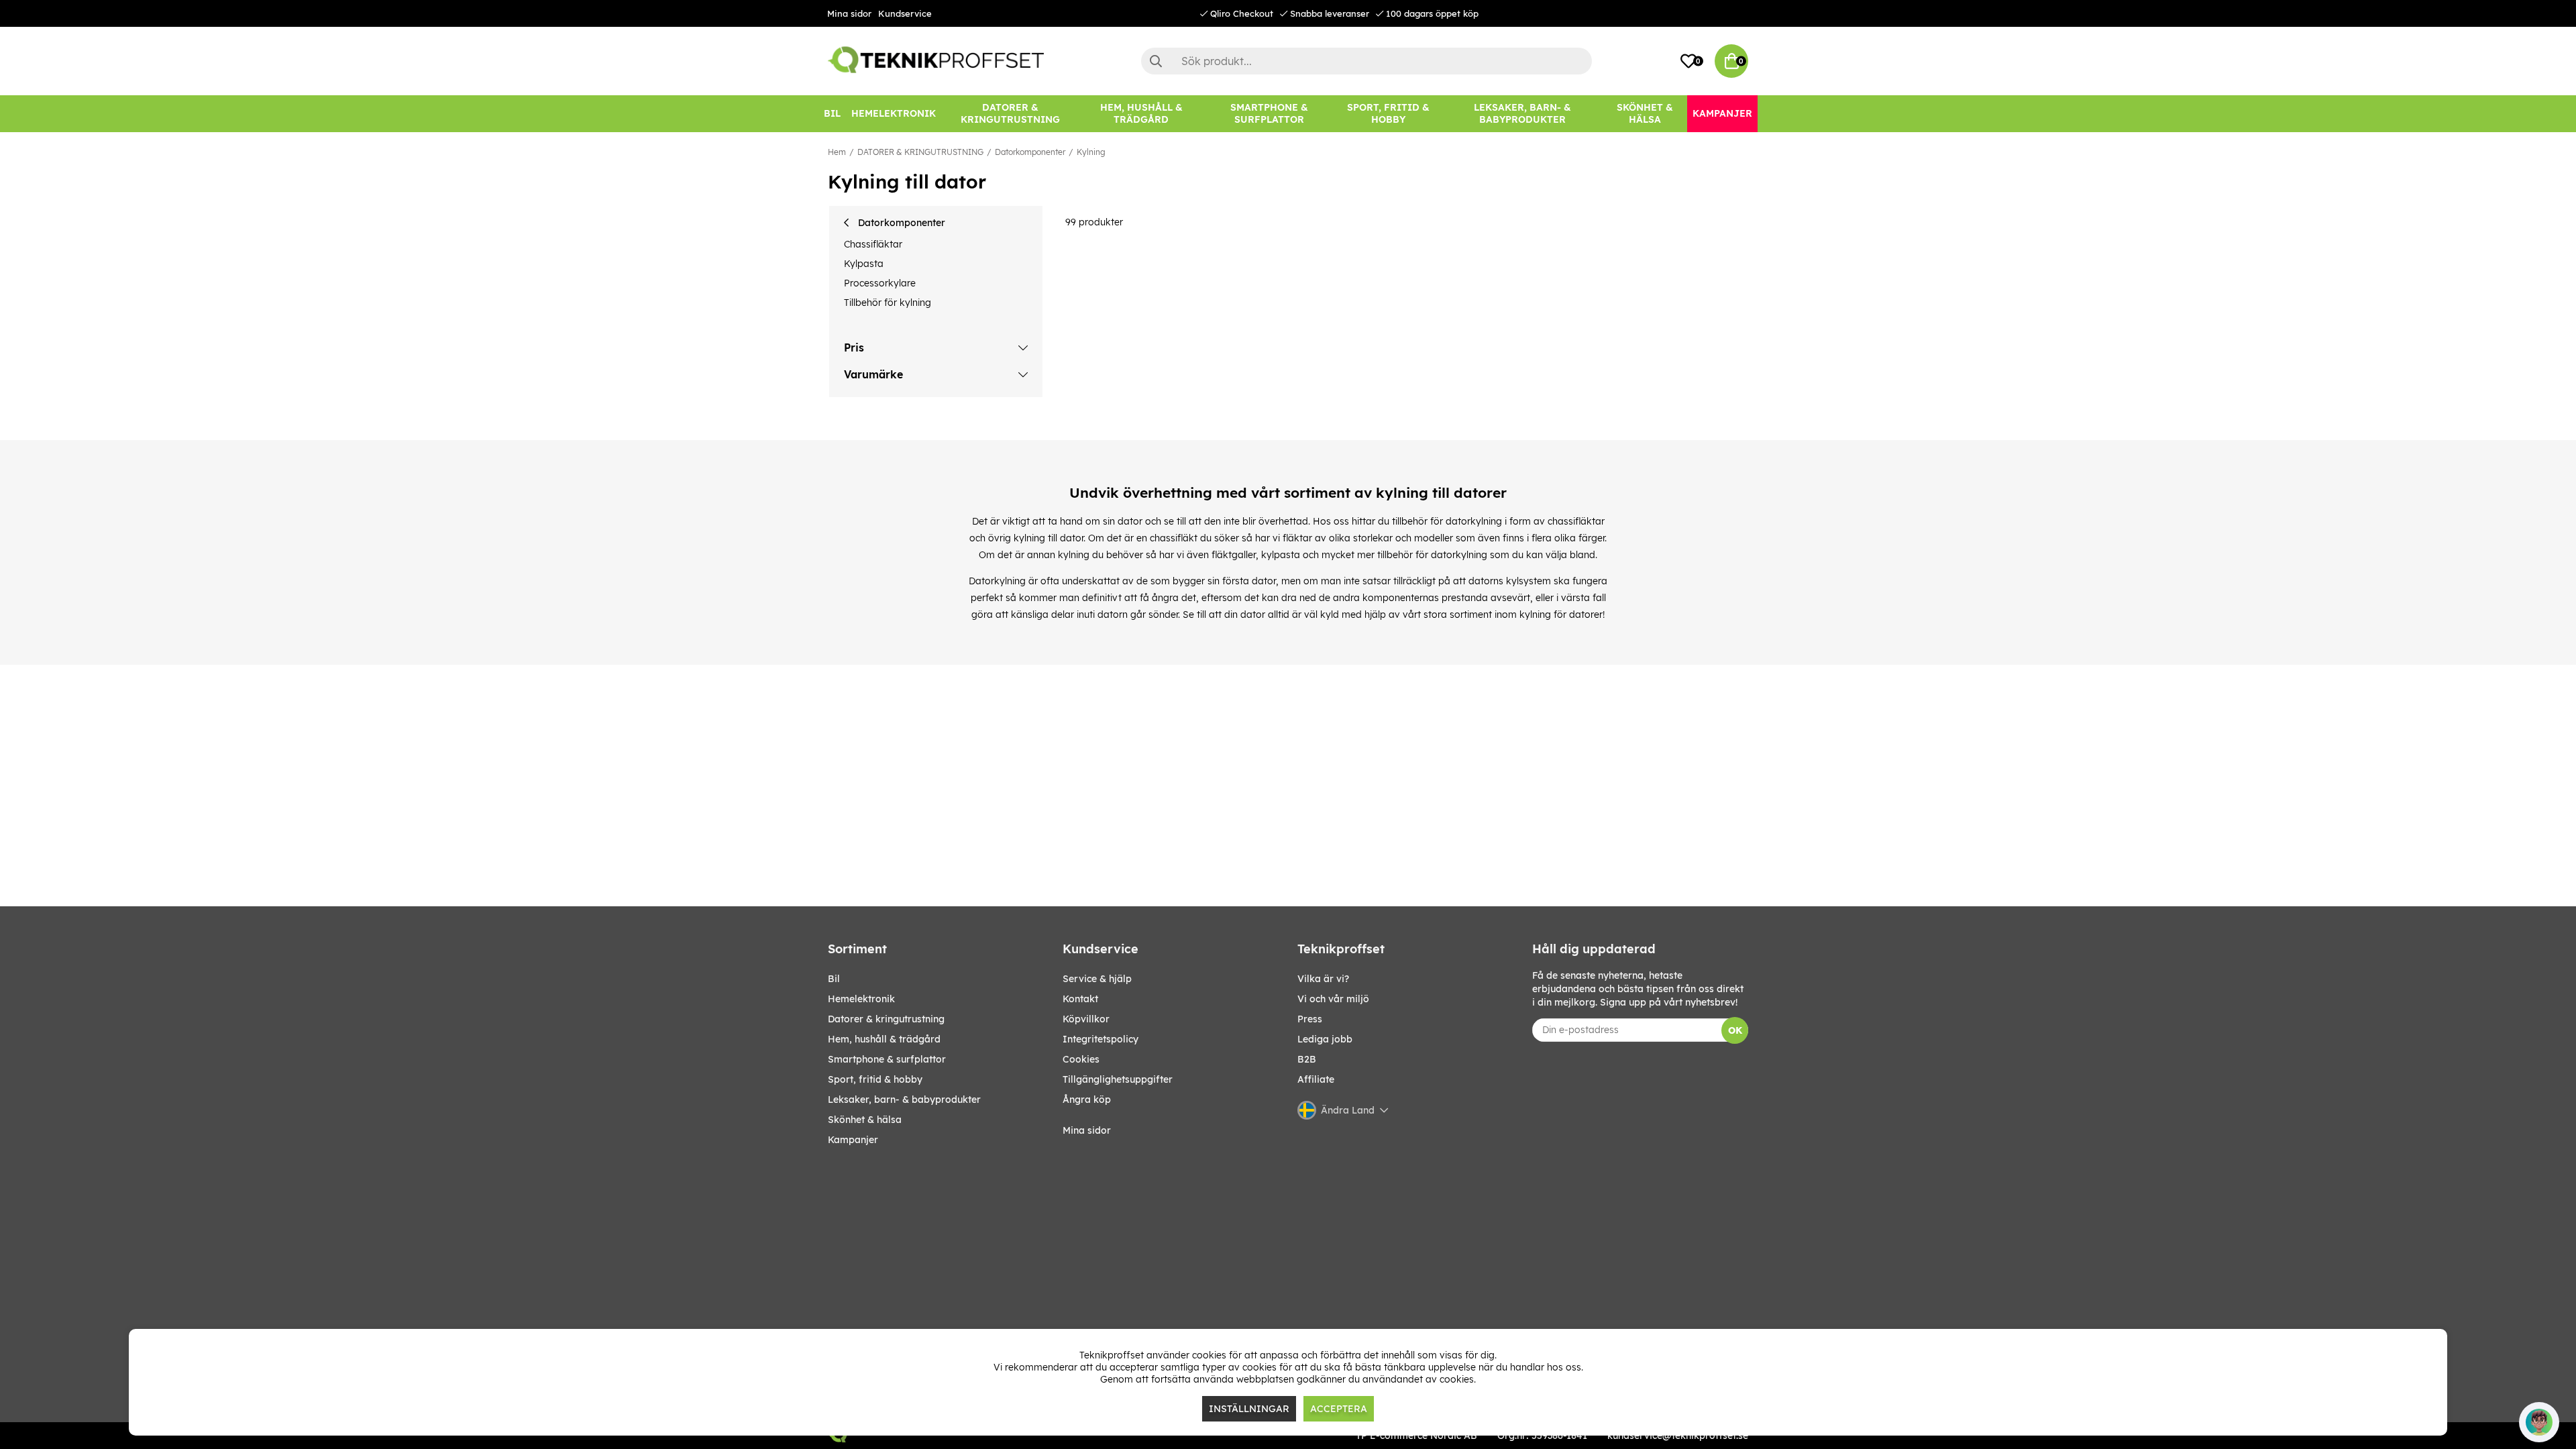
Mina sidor (849, 13)
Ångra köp (1087, 1099)
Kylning (1091, 152)
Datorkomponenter (1030, 152)
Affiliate (1316, 1079)
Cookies (1081, 1059)
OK (1735, 1030)
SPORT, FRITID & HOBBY (875, 1079)
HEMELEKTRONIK (861, 999)
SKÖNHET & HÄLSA (865, 1120)
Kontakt (1080, 999)
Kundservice (905, 13)
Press (1310, 1019)
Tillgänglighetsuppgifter (1118, 1079)
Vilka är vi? (1323, 979)
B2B (1307, 1059)
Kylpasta (864, 264)
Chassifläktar (873, 244)
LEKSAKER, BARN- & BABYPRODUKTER (904, 1099)
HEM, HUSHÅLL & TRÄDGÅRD (884, 1039)
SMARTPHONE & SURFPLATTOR (887, 1059)
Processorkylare (880, 283)
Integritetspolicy (1101, 1039)
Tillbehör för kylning (888, 303)
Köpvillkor (1086, 1019)
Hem (837, 152)
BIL (834, 979)
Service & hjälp (1097, 979)
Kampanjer (853, 1140)
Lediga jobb (1325, 1039)
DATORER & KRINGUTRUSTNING (920, 152)
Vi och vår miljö (1333, 999)
